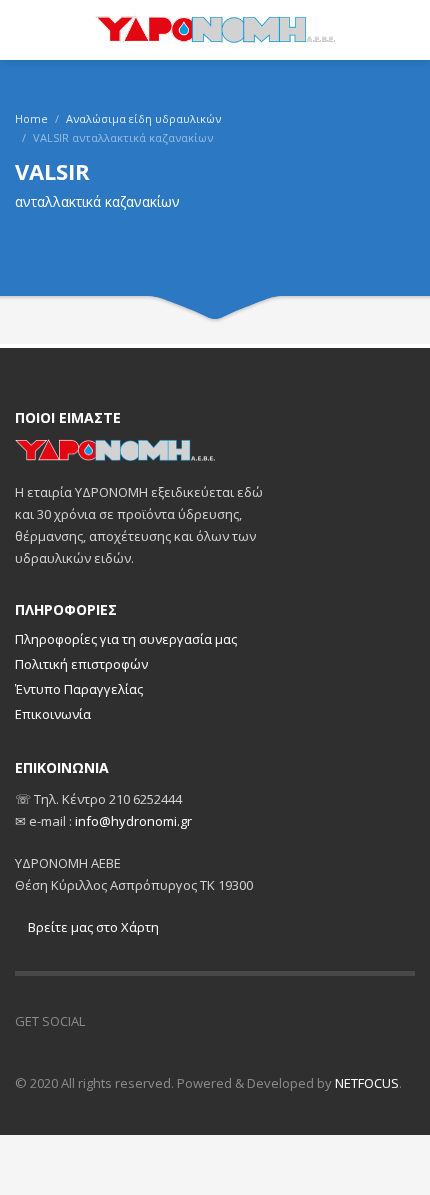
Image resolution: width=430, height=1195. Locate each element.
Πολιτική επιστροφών (81, 664)
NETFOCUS (367, 1083)
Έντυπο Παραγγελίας (79, 689)
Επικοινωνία (53, 714)
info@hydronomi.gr (133, 821)
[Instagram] (150, 1021)
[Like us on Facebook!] (110, 1021)
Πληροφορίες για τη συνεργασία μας (126, 639)
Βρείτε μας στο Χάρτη (92, 927)
